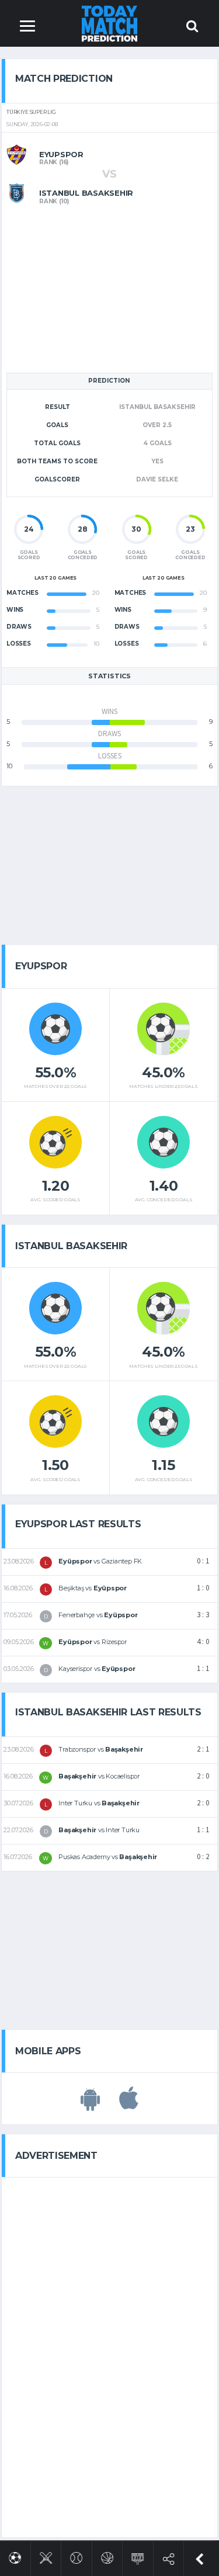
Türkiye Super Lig (31, 112)
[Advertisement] (110, 287)
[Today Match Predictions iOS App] (129, 2105)
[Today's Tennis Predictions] (76, 2556)
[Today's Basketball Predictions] (107, 2556)
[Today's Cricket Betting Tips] (46, 2556)
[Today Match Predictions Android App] (90, 2105)
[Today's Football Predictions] (15, 2556)
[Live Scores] (138, 2556)
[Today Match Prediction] (109, 23)
